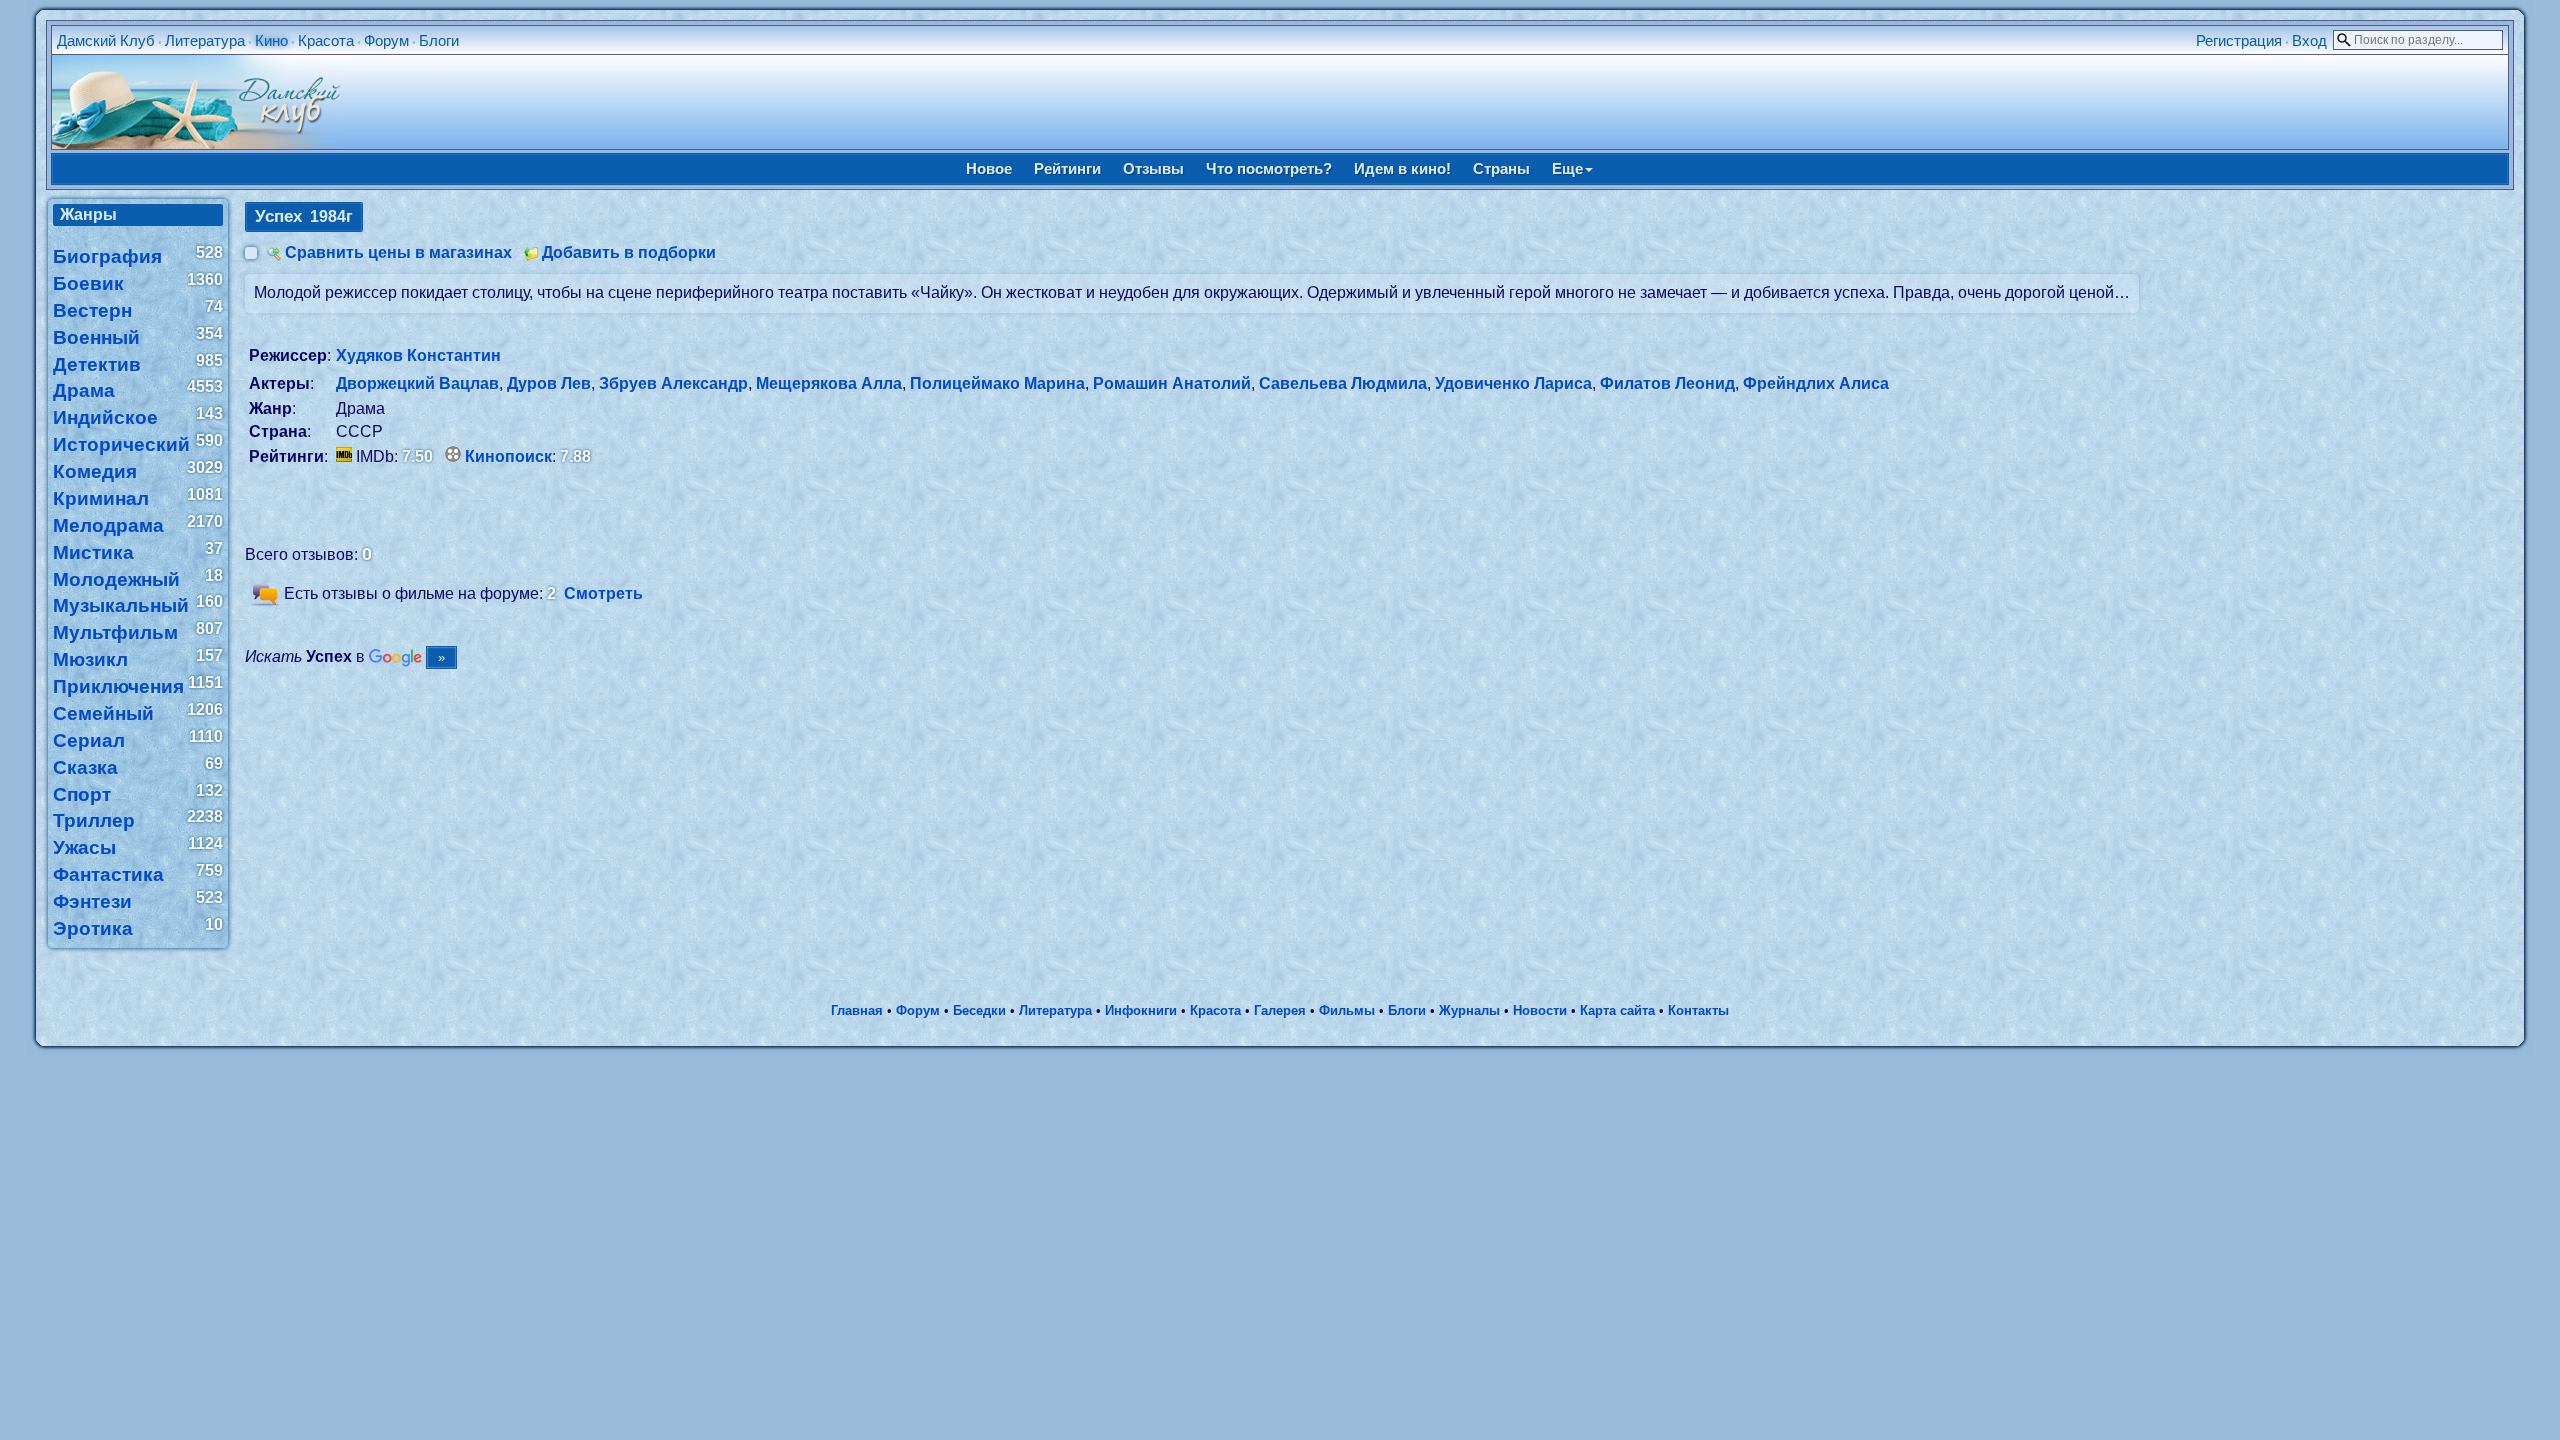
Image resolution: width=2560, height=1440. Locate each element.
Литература (205, 40)
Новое (989, 168)
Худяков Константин (418, 355)
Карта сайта (1617, 1010)
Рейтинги (1067, 168)
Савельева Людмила (1343, 383)
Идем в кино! (1402, 168)
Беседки (979, 1010)
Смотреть (603, 594)
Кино (271, 40)
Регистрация (2239, 40)
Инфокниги (1141, 1010)
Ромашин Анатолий (1172, 383)
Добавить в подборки (629, 252)
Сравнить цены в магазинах (398, 252)
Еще (1567, 168)
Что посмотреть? (1269, 168)
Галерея (1280, 1010)
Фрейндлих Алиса (1816, 383)
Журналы (1469, 1010)
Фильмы (1347, 1010)
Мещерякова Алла (829, 383)
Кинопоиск (508, 456)
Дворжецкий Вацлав (417, 383)
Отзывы (1153, 168)
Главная (857, 1010)
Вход (2309, 40)
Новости (1540, 1010)
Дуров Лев (549, 383)
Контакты (1698, 1010)
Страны (1501, 168)
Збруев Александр (673, 383)
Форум (386, 40)
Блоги (439, 40)
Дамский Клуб (106, 40)
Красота (326, 40)
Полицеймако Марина (997, 383)
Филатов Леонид (1667, 383)
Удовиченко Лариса (1513, 383)
